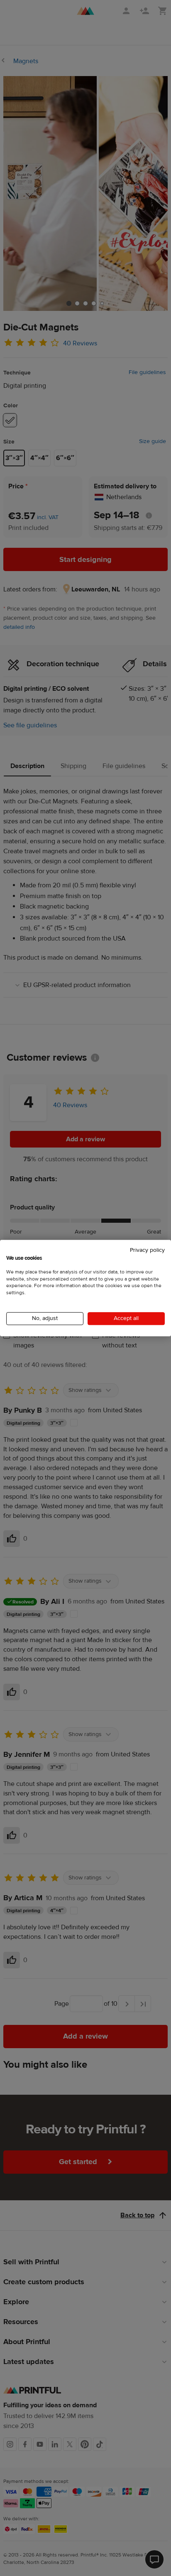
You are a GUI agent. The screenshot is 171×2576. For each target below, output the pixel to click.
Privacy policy (147, 1250)
